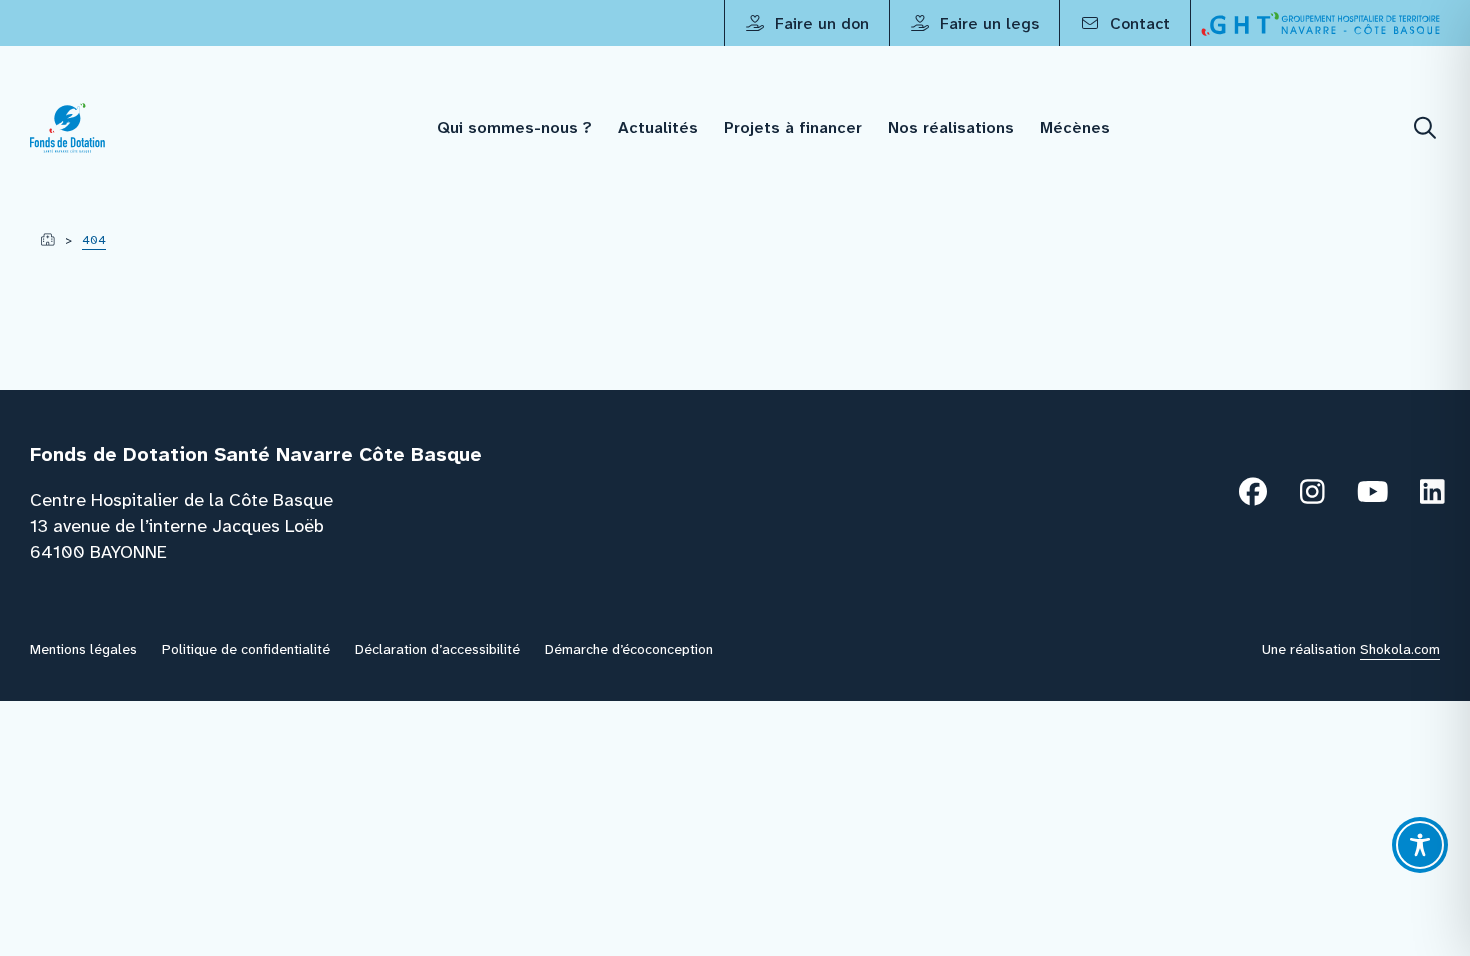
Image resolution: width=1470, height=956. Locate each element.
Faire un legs (987, 23)
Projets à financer (793, 127)
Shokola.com (1400, 649)
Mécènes (1075, 127)
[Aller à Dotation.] (47, 240)
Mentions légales (83, 649)
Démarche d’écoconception (629, 649)
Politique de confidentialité (246, 649)
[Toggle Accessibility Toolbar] (1420, 845)
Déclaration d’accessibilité (437, 649)
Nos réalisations (951, 127)
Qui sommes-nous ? (514, 127)
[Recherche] (1426, 128)
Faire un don (819, 23)
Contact (1137, 23)
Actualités (658, 127)
